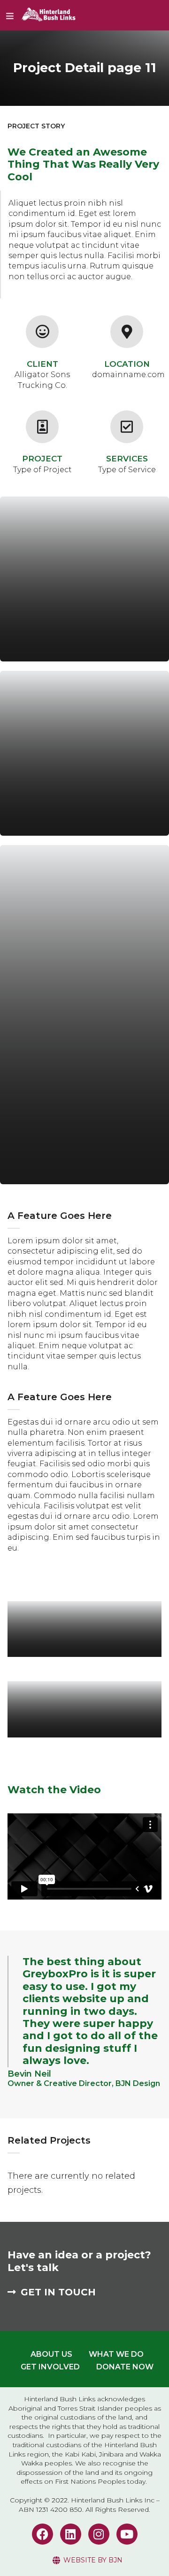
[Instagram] (99, 2534)
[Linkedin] (71, 2534)
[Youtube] (127, 2534)
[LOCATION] (127, 332)
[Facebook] (42, 2534)
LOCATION (127, 364)
